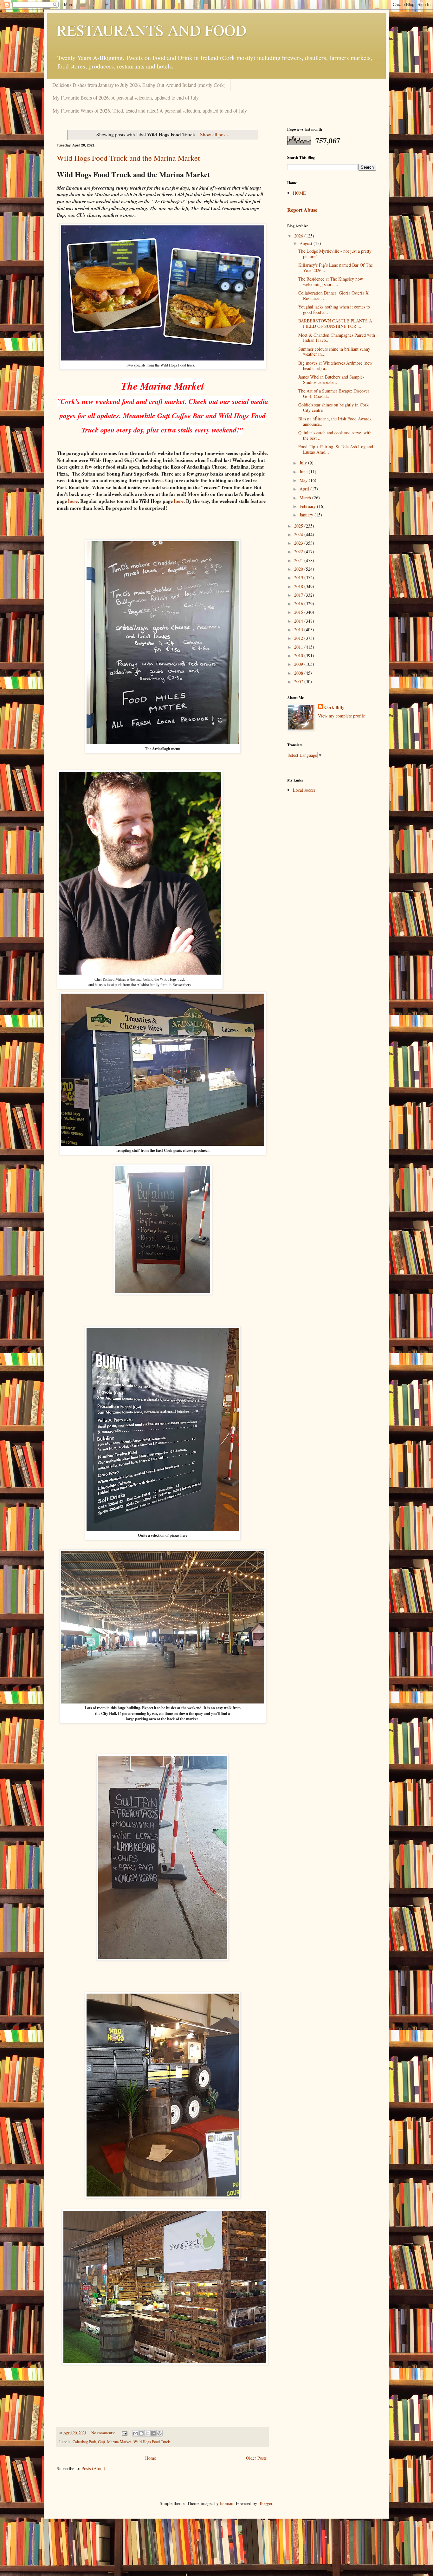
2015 (299, 612)
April (305, 489)
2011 (299, 647)
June (304, 472)
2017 (299, 595)
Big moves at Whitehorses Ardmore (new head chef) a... (335, 366)
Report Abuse (302, 210)
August (307, 243)
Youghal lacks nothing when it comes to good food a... (334, 309)
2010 (299, 655)
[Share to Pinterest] (159, 2433)
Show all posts (214, 134)
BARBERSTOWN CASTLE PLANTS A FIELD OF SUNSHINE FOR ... (335, 323)
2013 (299, 629)
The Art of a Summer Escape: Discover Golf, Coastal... (334, 393)
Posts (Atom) (93, 2468)
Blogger (265, 2503)
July (304, 463)
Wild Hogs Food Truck (152, 2442)
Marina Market (119, 2442)
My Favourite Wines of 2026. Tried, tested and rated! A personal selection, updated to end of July (150, 110)
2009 (299, 664)
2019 (299, 577)
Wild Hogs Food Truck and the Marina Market (128, 158)
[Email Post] (124, 2433)
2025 (299, 526)
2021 (299, 560)
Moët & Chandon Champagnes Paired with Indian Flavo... (337, 338)
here (73, 501)
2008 (299, 673)
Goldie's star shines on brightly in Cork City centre (333, 407)
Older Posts (256, 2458)
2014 (299, 621)
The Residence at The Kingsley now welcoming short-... (331, 282)
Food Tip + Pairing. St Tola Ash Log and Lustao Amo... (336, 449)
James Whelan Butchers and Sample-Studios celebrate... (331, 380)
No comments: (104, 2433)
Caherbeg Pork (84, 2442)
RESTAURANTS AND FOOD (152, 30)
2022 (299, 552)
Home (151, 2458)
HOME (299, 193)
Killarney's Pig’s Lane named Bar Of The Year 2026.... (336, 268)
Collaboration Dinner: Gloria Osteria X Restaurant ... (333, 295)
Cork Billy (334, 707)
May (304, 480)
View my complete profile (341, 716)
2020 (299, 569)
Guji (102, 2442)
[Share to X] (147, 2433)
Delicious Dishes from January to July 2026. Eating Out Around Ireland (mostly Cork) (139, 85)
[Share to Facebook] (153, 2433)
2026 (299, 236)
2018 (299, 586)
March (306, 498)
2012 (299, 638)
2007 (299, 681)
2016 (299, 603)
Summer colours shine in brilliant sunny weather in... (334, 352)
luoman (227, 2503)
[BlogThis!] (141, 2433)
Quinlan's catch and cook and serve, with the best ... (335, 435)
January (307, 515)
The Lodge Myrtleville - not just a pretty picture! (335, 254)
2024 (299, 534)
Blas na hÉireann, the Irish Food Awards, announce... (335, 421)
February (308, 506)
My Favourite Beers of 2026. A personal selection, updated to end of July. (126, 97)
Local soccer (304, 790)
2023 (299, 543)
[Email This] (135, 2433)
